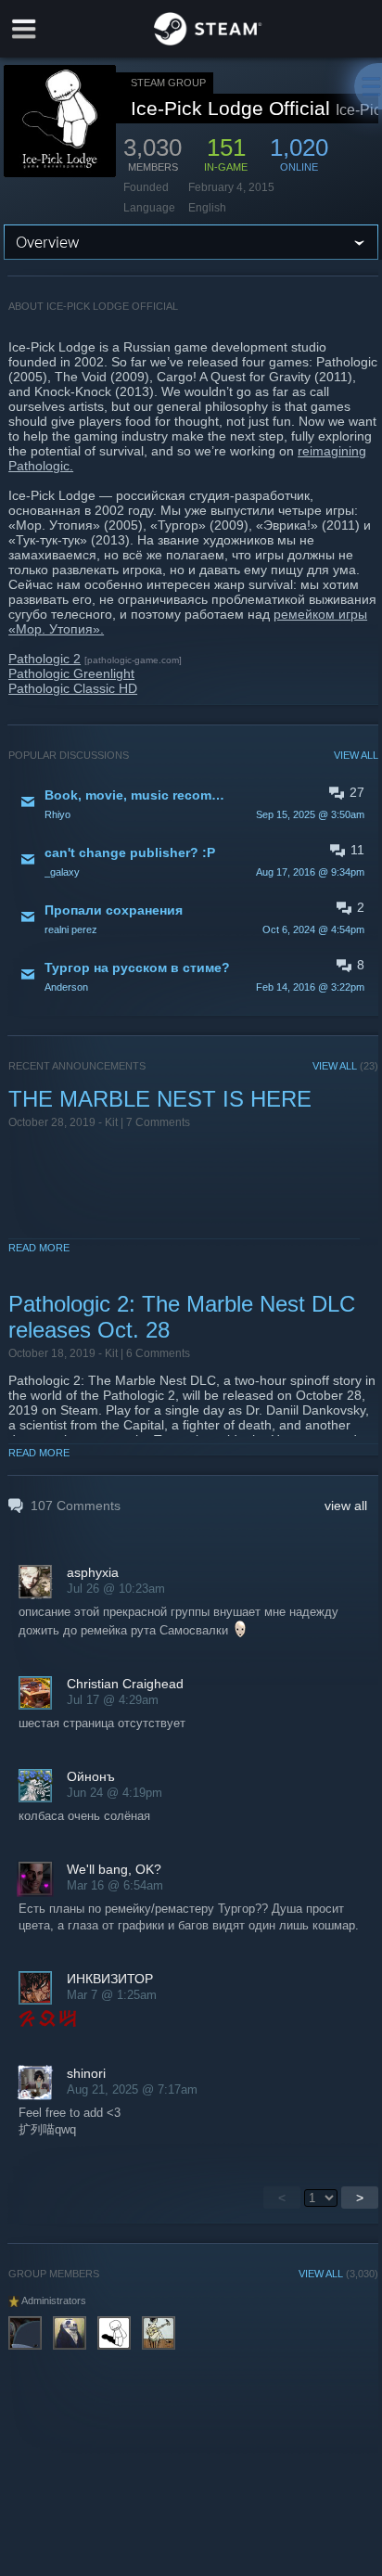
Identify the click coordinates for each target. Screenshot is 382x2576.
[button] (193, 803)
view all (346, 1506)
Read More (39, 1248)
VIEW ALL (356, 755)
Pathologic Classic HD (73, 688)
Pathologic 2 (45, 659)
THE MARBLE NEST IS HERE (160, 1099)
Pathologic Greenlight (71, 673)
